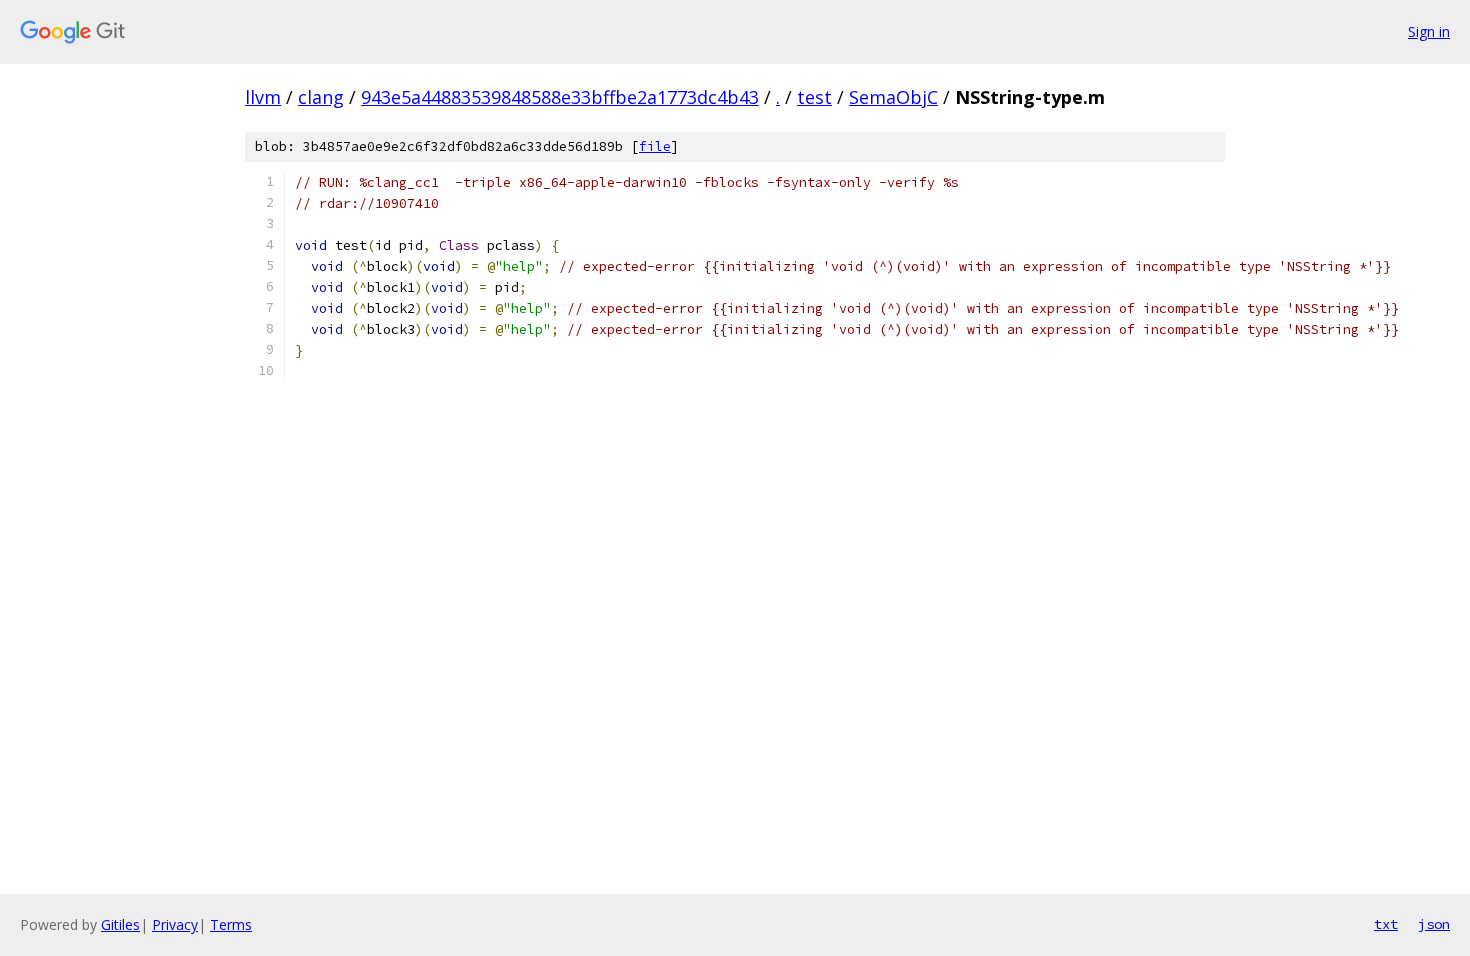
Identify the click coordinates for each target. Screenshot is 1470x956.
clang (321, 97)
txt (1386, 924)
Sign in (1429, 31)
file (655, 146)
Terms (231, 924)
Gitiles (120, 924)
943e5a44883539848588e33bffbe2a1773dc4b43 (560, 97)
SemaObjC (893, 97)
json (1434, 924)
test (814, 97)
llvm (263, 97)
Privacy (175, 924)
